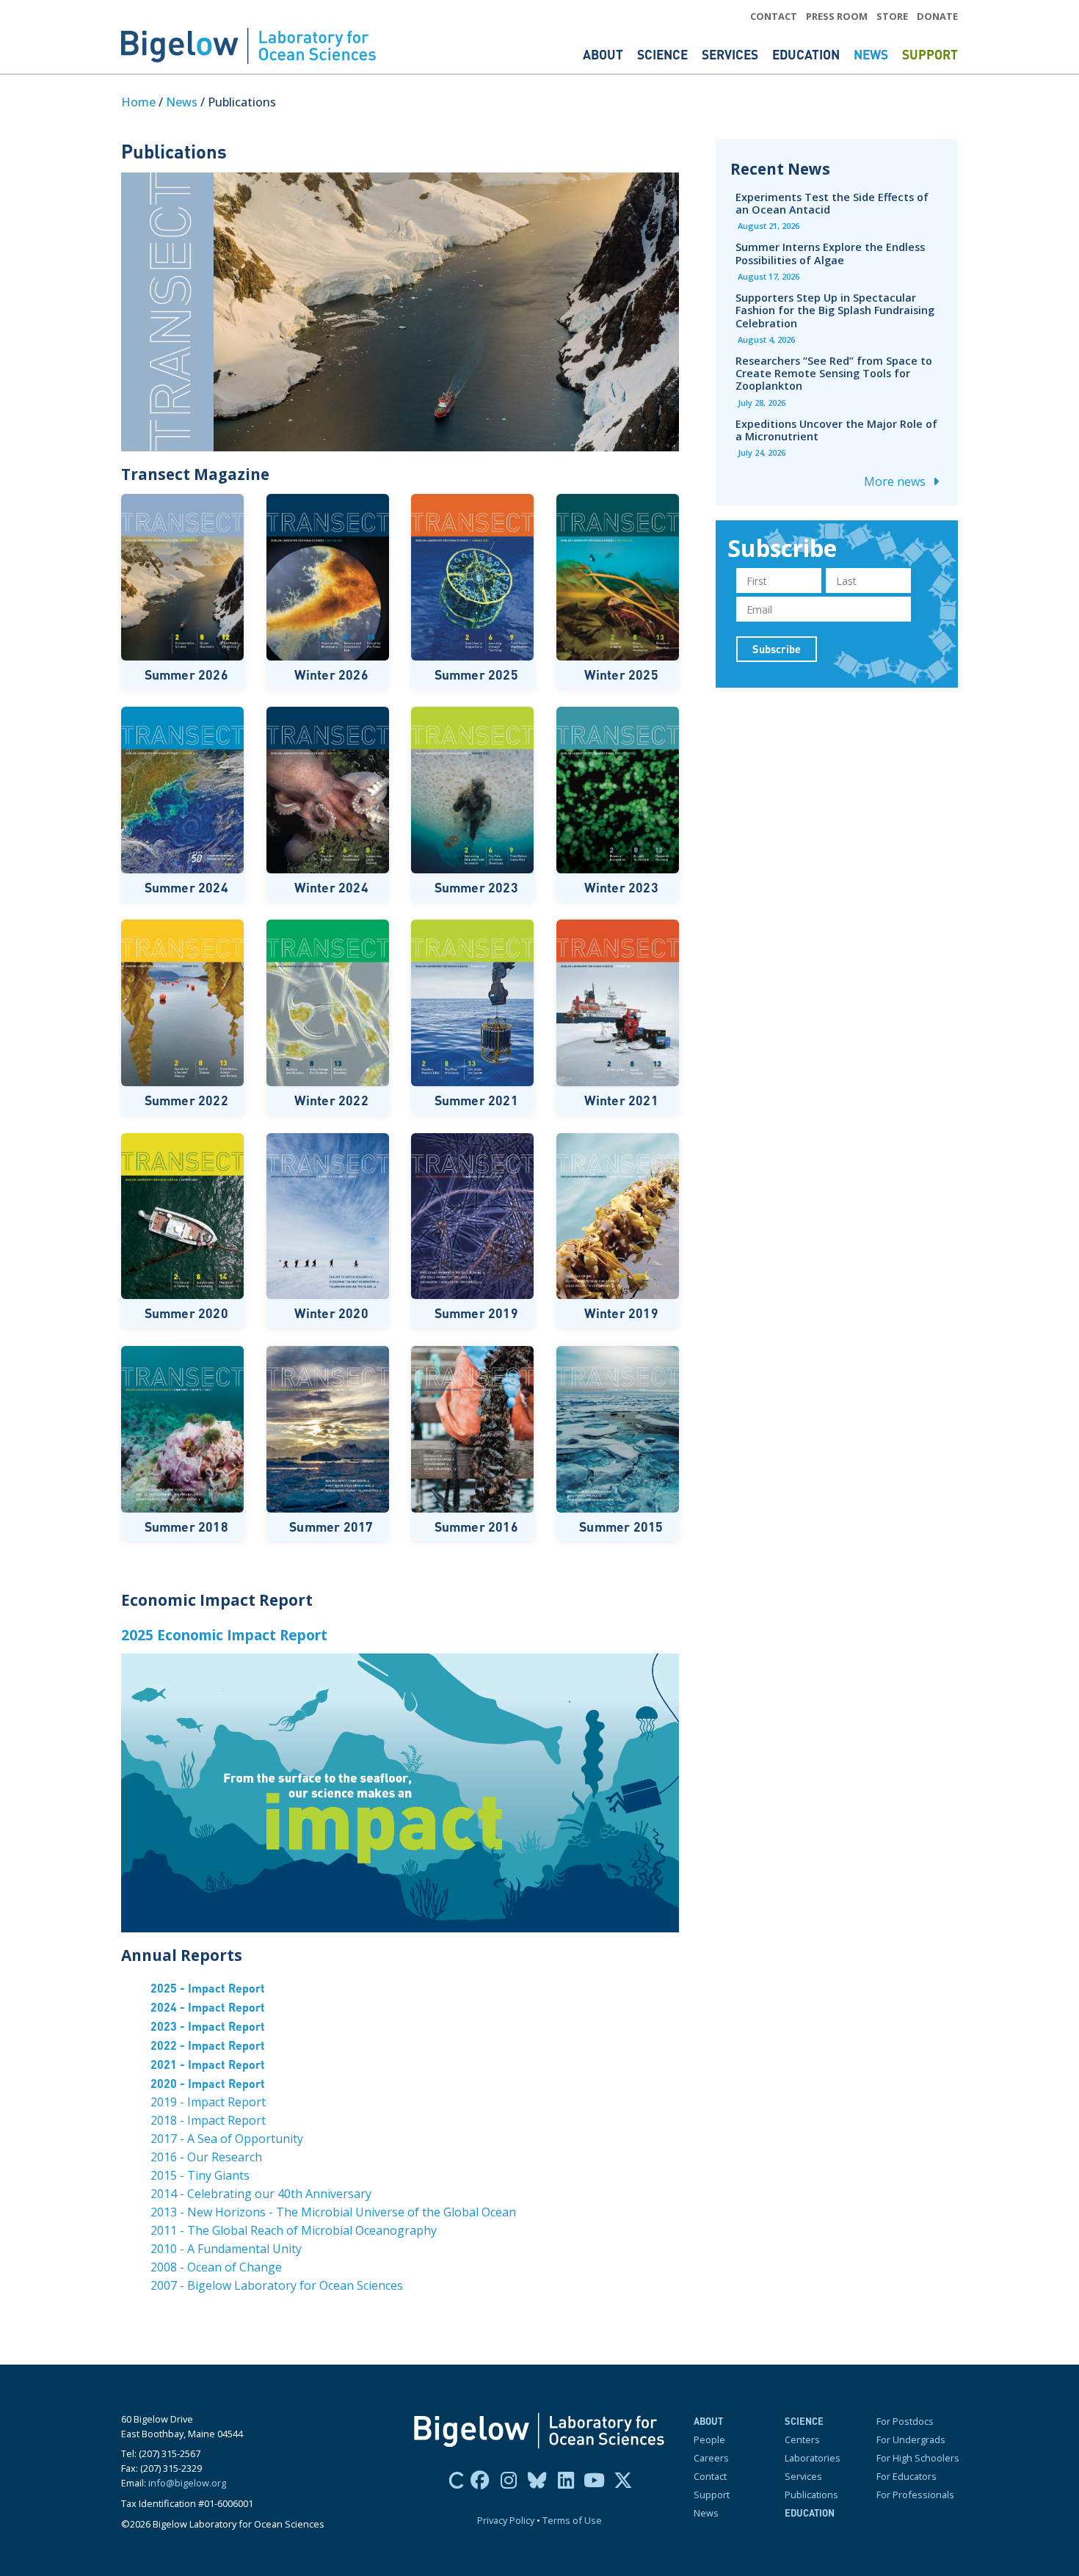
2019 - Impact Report (208, 2102)
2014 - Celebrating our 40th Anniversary (261, 2194)
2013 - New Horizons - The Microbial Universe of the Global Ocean (333, 2212)
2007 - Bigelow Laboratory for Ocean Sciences (277, 2285)
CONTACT (774, 16)
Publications (811, 2495)
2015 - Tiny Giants (200, 2175)
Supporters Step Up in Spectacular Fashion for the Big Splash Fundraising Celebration (835, 310)
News (872, 54)
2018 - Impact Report (208, 2120)
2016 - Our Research (206, 2157)
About (604, 54)
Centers (802, 2439)
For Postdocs (905, 2421)
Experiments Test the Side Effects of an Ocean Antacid (832, 203)
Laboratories (813, 2458)
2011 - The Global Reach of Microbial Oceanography (294, 2230)
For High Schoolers (918, 2458)
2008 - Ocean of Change (216, 2267)
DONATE (937, 16)
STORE (892, 16)
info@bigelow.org (187, 2483)
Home (138, 102)
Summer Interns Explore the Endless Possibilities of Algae (830, 253)
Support (930, 54)
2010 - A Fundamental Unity (226, 2249)
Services (731, 54)
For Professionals (915, 2495)
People (709, 2439)
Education (807, 54)
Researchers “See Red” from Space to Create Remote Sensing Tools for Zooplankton (834, 373)
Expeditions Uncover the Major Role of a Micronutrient (836, 430)
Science (664, 54)
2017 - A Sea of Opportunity (227, 2139)
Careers (711, 2458)
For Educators (907, 2476)
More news (896, 481)
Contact (710, 2476)
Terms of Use (572, 2520)
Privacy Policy (506, 2520)
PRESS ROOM (837, 16)
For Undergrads (911, 2439)
